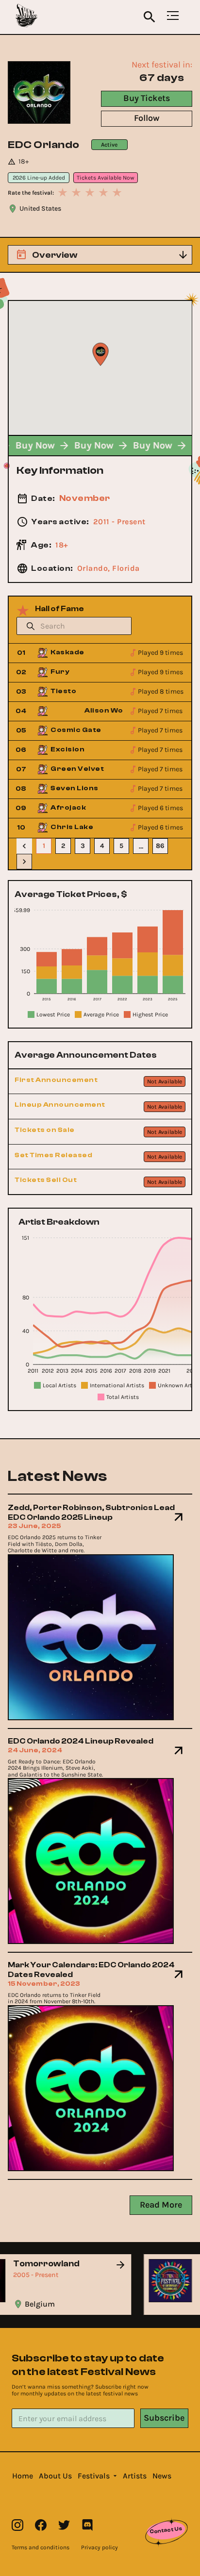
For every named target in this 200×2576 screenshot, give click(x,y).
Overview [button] (55, 255)
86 (160, 846)
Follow (147, 118)
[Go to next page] (24, 862)
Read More (161, 2205)
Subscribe (164, 2418)
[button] (23, 2476)
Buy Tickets (147, 98)
